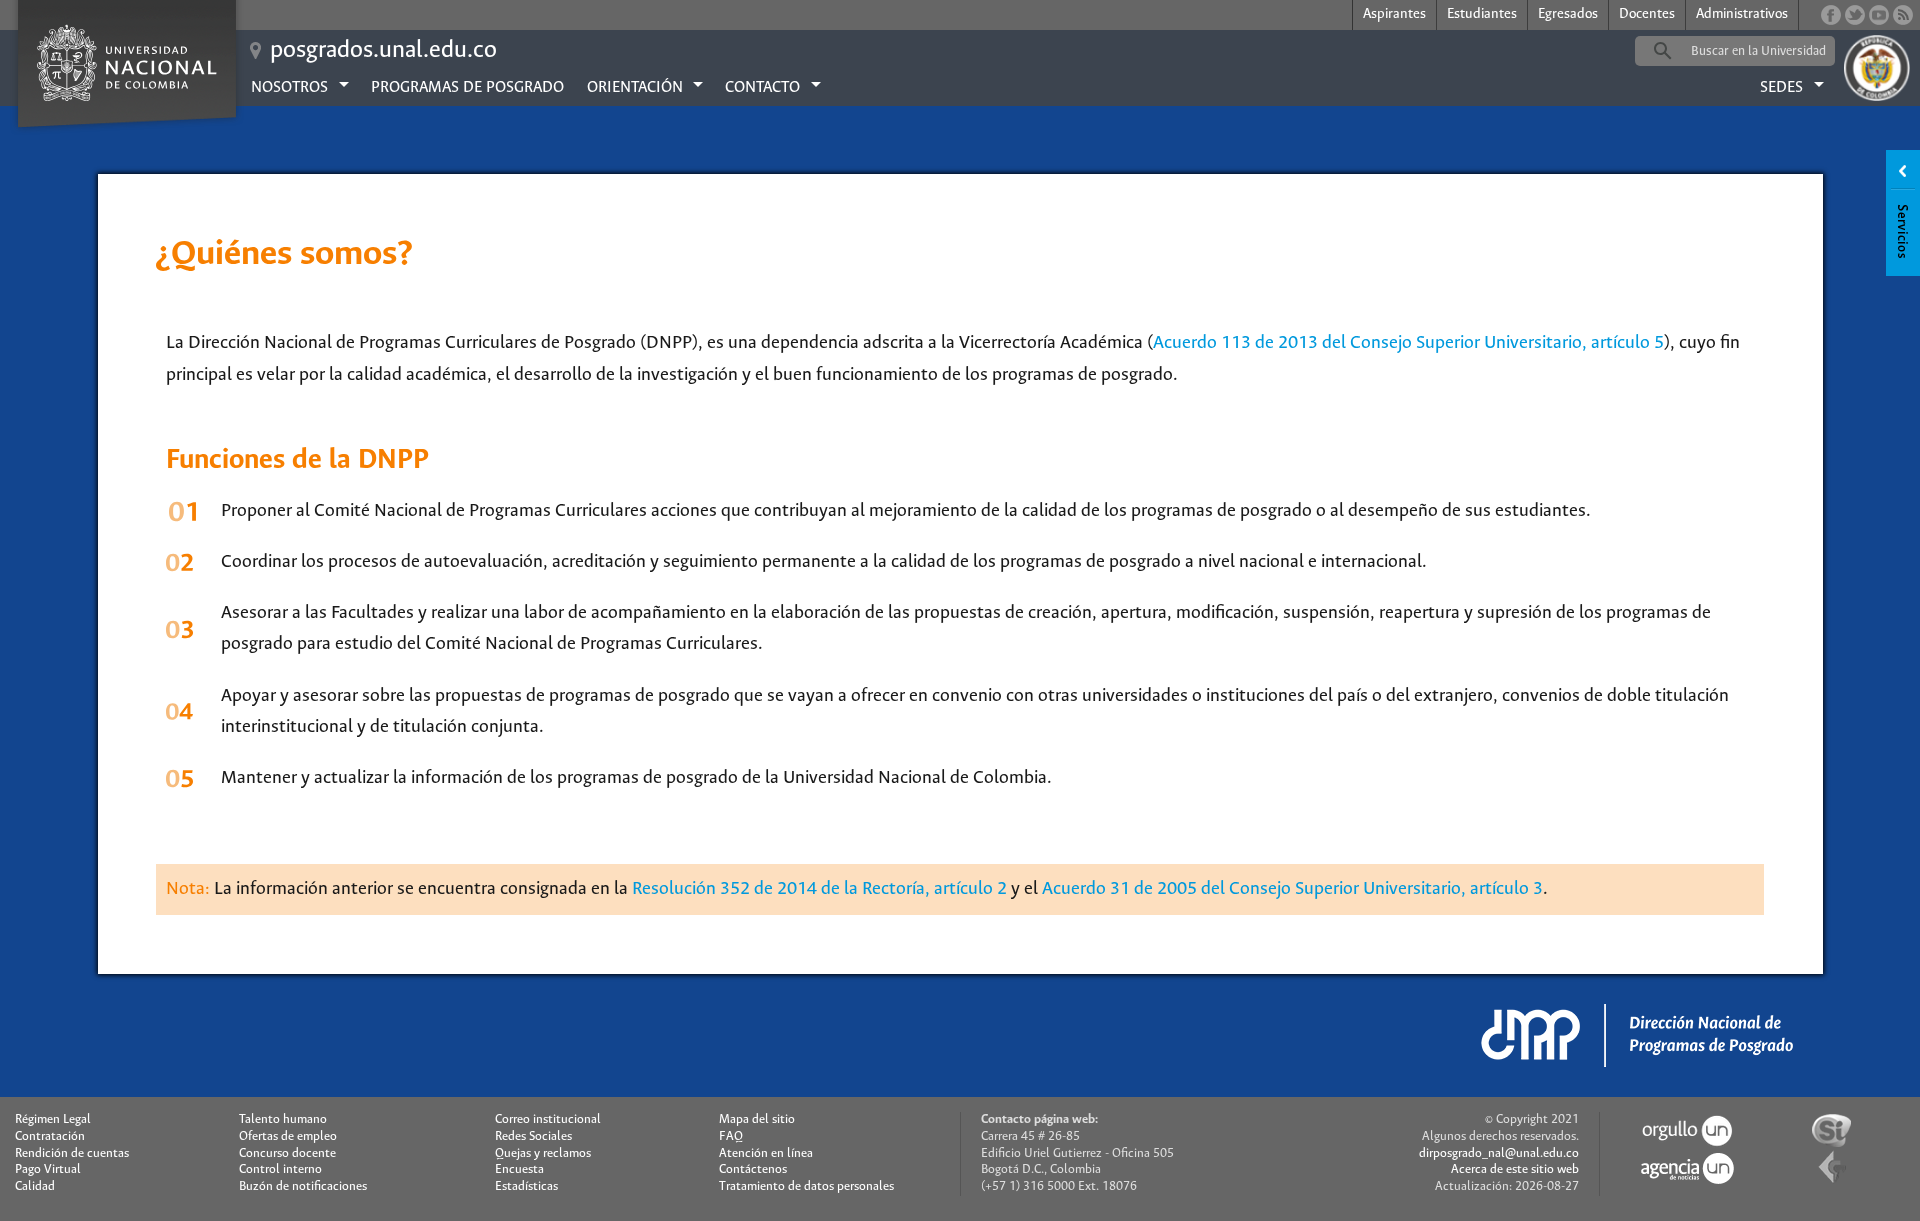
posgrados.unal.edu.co (383, 50)
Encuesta (519, 1169)
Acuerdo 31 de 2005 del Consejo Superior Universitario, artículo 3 (1292, 889)
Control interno (280, 1169)
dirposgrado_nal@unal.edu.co (1499, 1153)
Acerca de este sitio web (1515, 1169)
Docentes (1647, 14)
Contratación (50, 1136)
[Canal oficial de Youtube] (1879, 15)
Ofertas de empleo (288, 1136)
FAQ (731, 1136)
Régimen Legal (53, 1119)
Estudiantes (1482, 14)
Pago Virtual (48, 1169)
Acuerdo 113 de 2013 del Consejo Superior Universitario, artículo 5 (1408, 343)
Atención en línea (766, 1153)
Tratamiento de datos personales (806, 1186)
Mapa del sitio (757, 1119)
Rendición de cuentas (72, 1153)
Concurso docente (287, 1153)
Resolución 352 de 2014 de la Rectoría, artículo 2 (819, 889)
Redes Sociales (533, 1136)
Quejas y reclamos (543, 1153)
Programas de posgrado (467, 87)
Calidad (35, 1186)
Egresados (1568, 14)
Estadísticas (526, 1186)
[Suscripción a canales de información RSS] (1903, 15)
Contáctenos (753, 1169)
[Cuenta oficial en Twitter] (1855, 15)
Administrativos (1742, 14)
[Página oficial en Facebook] (1831, 15)
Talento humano (283, 1119)
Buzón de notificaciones (303, 1186)
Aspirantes (1394, 14)
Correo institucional (548, 1119)
